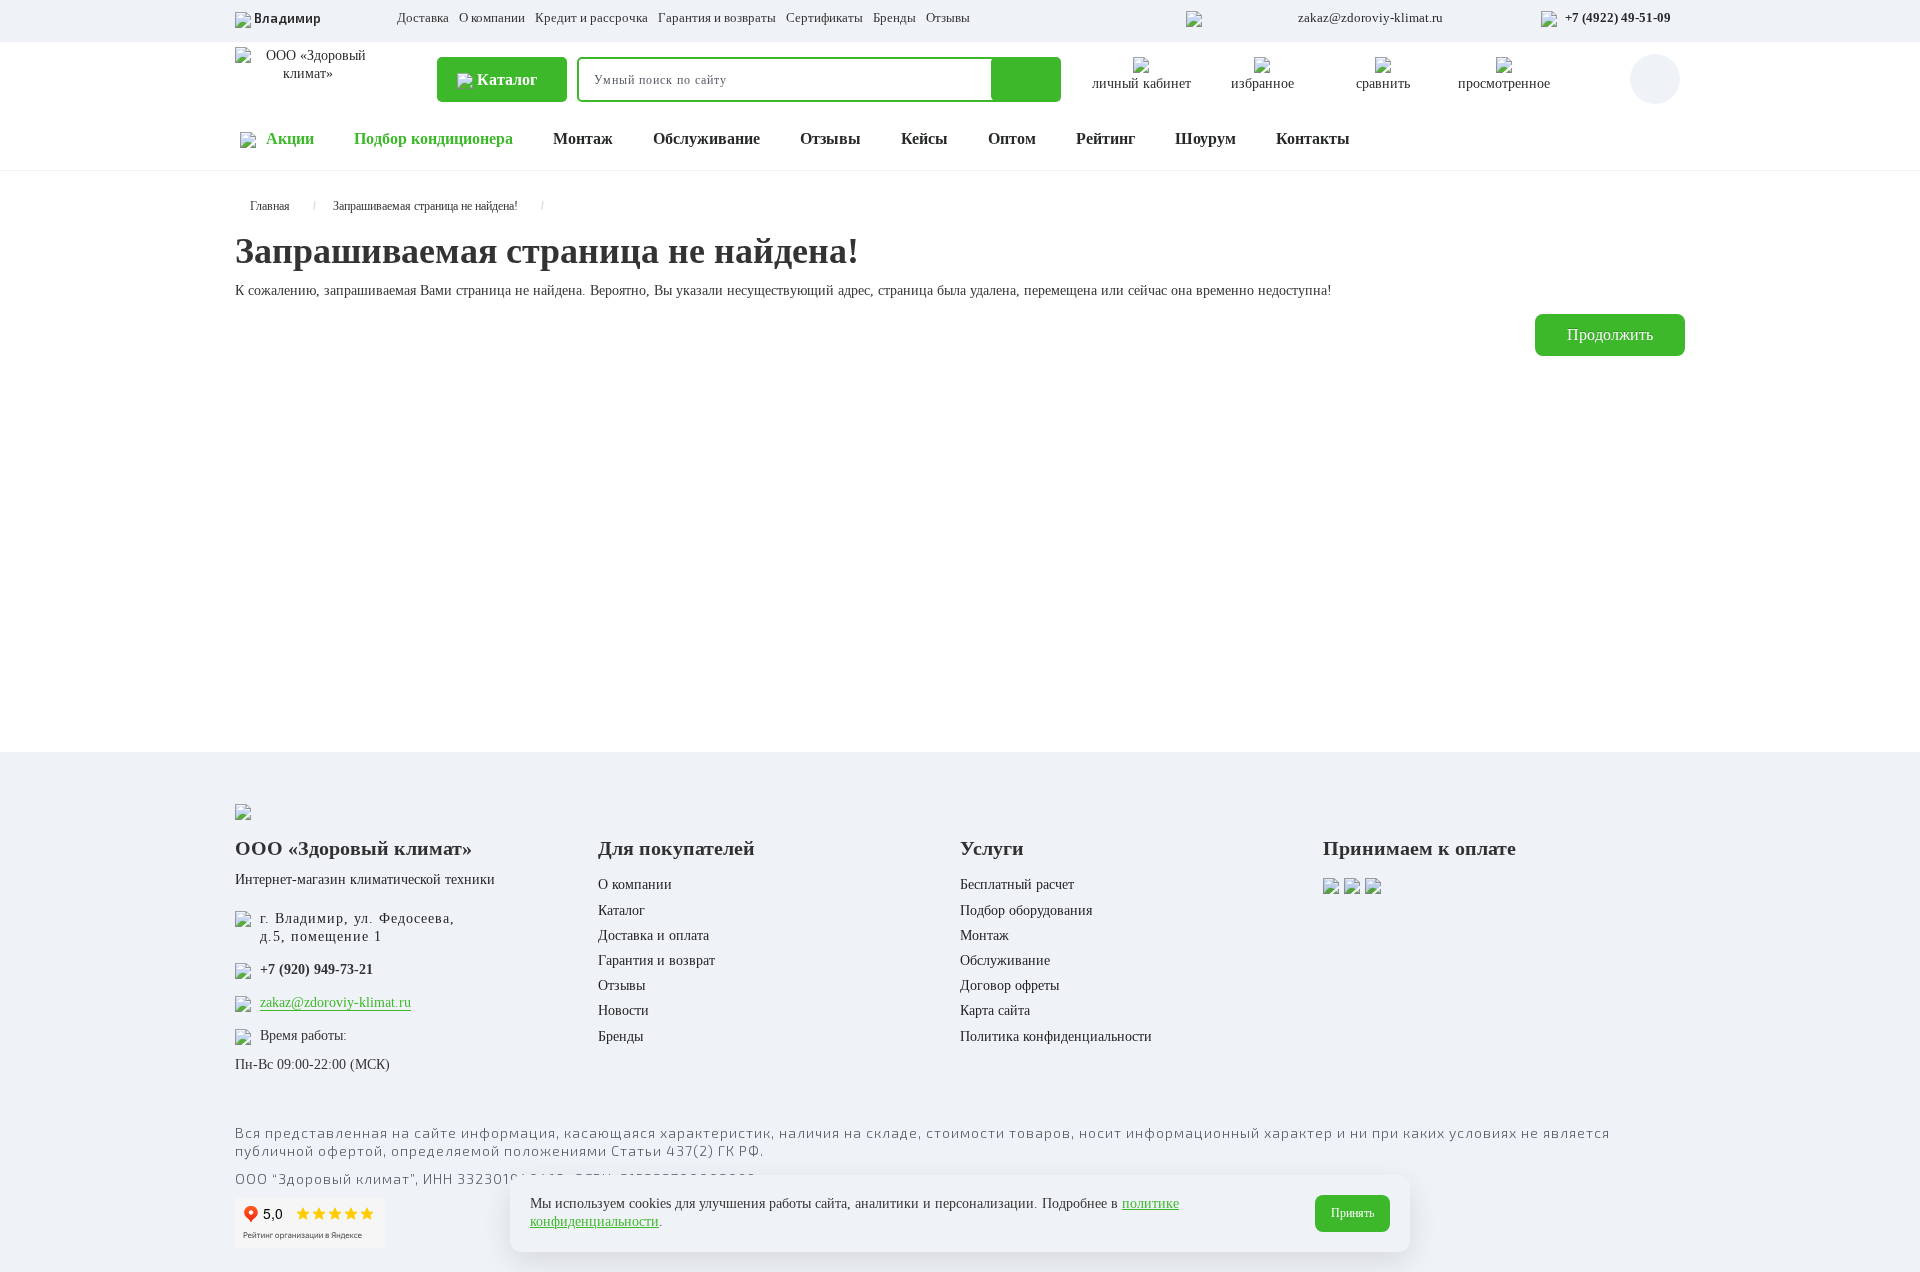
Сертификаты (824, 17)
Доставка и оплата (653, 935)
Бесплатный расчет (1017, 884)
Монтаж (583, 138)
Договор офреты (1009, 985)
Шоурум (1205, 138)
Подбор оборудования (1026, 910)
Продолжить (1610, 334)
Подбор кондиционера (433, 138)
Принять (1352, 1213)
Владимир (287, 18)
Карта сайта (995, 1010)
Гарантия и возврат (656, 960)
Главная (270, 206)
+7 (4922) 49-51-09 (1618, 17)
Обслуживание (706, 138)
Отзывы (948, 17)
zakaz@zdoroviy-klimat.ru (1370, 17)
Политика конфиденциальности (1056, 1036)
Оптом (1012, 138)
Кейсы (924, 138)
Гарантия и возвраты (717, 17)
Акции (290, 138)
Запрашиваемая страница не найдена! (425, 206)
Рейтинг (1105, 138)
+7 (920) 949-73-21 (316, 969)
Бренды (894, 17)
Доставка (423, 17)
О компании (492, 17)
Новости (623, 1010)
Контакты (1313, 138)
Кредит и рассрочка (591, 17)
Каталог (505, 79)
